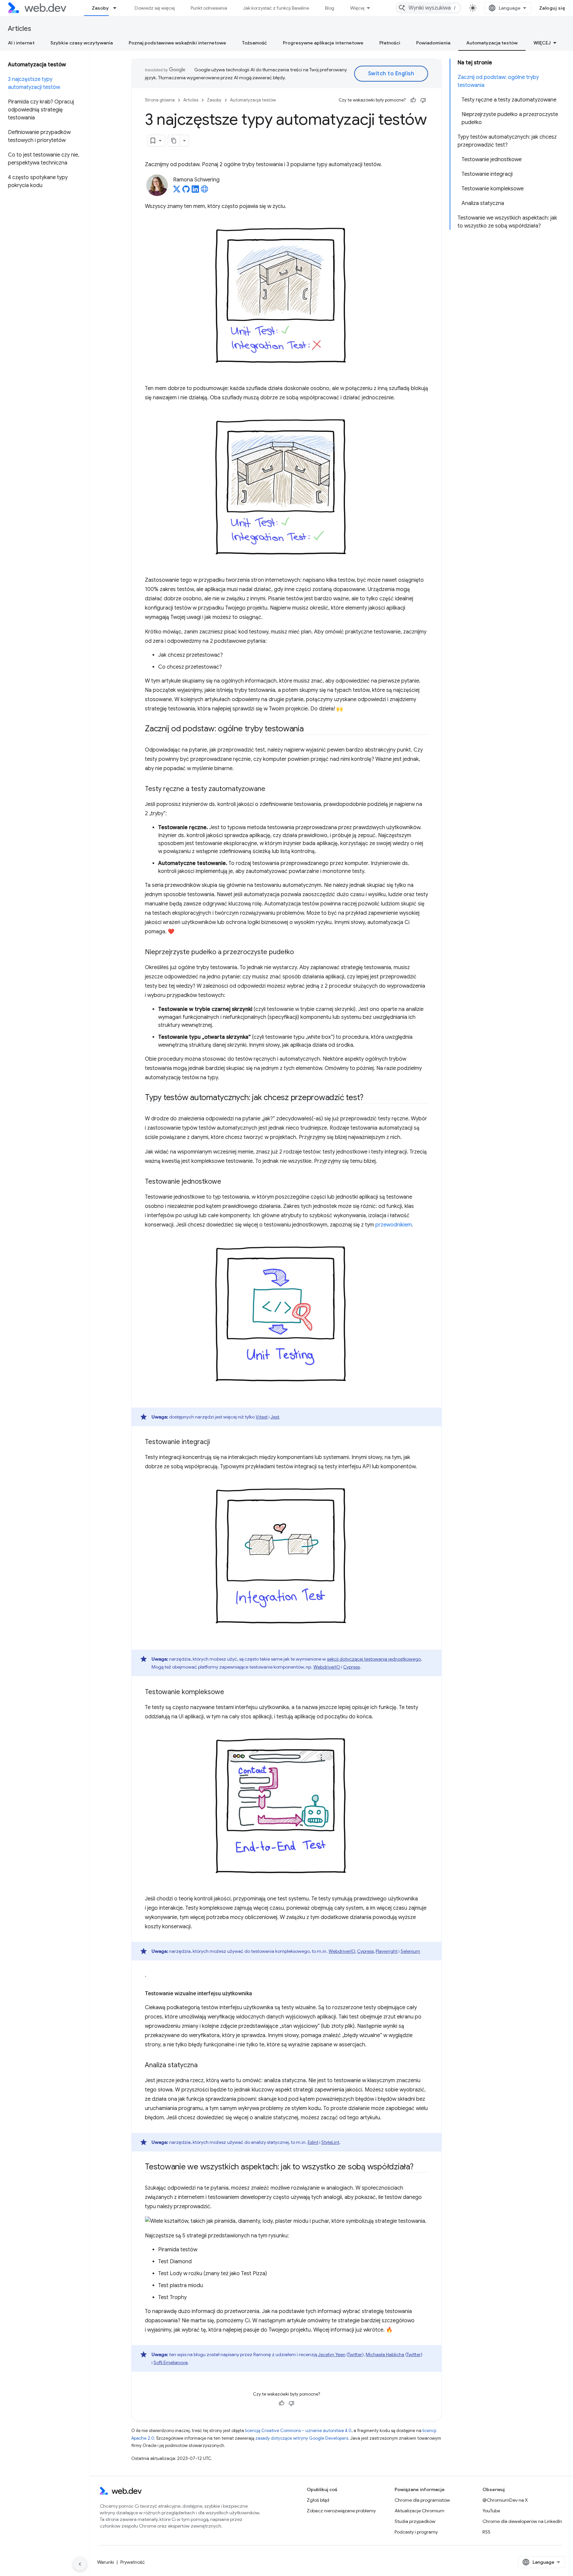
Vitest (262, 1417)
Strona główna (160, 100)
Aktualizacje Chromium (419, 2511)
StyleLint (330, 2142)
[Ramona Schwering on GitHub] (186, 191)
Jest (275, 1417)
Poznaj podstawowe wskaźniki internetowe (177, 43)
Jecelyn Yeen (332, 2354)
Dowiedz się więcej (155, 8)
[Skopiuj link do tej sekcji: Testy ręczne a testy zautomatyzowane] (271, 789)
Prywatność (133, 2562)
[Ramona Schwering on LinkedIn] (195, 191)
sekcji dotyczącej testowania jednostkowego (374, 1659)
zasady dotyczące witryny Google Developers (302, 2438)
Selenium (410, 1951)
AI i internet (21, 43)
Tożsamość (255, 43)
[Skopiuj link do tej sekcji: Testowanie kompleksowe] (230, 1692)
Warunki (106, 2562)
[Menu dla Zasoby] (118, 8)
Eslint (313, 2142)
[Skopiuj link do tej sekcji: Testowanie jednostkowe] (227, 1182)
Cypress (351, 1667)
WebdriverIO (327, 1667)
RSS (486, 2532)
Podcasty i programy (416, 2532)
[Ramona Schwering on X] (177, 191)
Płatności (390, 43)
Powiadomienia (433, 43)
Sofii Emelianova (171, 2362)
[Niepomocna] (423, 100)
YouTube (491, 2511)
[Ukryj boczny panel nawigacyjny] (80, 2564)
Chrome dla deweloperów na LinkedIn (522, 2521)
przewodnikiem (394, 1225)
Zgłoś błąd (318, 2500)
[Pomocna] (413, 100)
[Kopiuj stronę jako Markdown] (174, 141)
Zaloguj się (552, 8)
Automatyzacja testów (492, 43)
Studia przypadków (415, 2521)
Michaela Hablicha (385, 2354)
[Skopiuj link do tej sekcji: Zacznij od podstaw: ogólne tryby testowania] (310, 729)
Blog (330, 8)
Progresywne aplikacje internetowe (323, 43)
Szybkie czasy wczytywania (82, 43)
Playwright (387, 1951)
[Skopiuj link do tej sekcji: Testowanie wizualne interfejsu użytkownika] (258, 1994)
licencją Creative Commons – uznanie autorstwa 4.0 (298, 2431)
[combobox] (428, 8)
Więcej (357, 8)
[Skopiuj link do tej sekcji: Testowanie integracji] (216, 1442)
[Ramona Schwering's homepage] (205, 191)
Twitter (355, 2354)
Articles (20, 29)
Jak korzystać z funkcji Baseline (276, 8)
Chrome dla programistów (422, 2500)
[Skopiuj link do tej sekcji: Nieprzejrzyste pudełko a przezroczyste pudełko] (300, 953)
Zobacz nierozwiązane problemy (341, 2511)
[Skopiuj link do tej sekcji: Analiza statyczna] (204, 2066)
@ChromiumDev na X (505, 2500)
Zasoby (100, 8)
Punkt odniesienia (209, 8)
